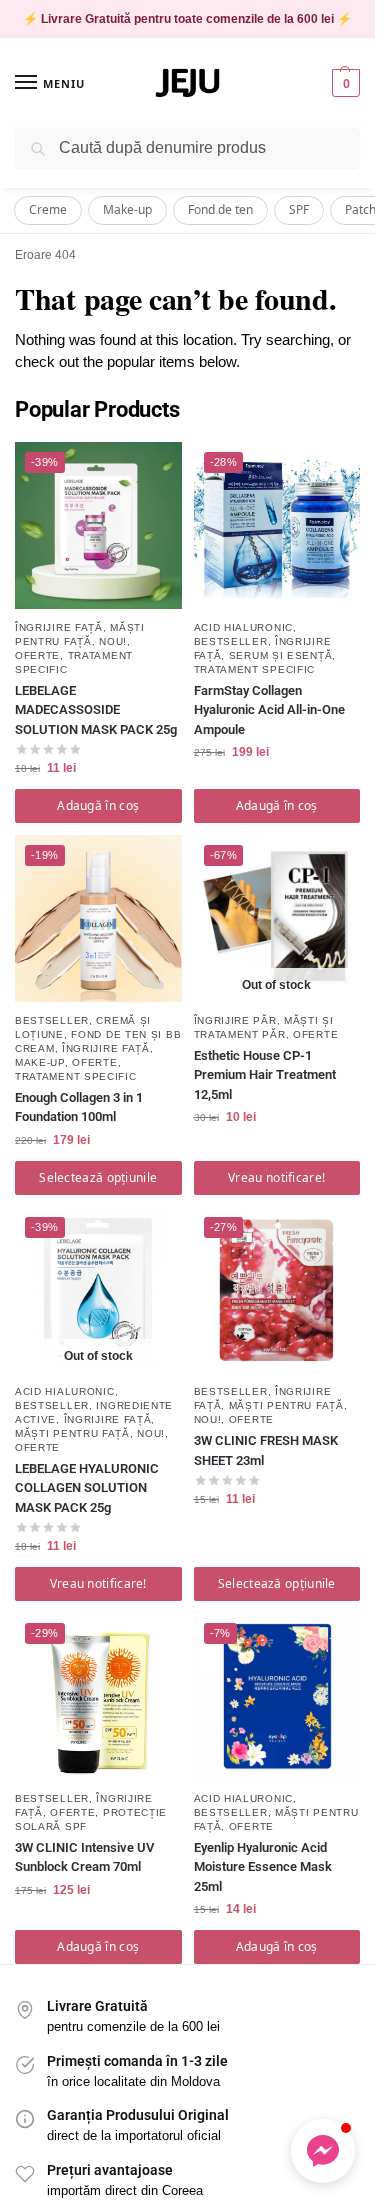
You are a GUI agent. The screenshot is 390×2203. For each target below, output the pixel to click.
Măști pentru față (72, 1433)
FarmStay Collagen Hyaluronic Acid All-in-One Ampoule (269, 710)
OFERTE (37, 655)
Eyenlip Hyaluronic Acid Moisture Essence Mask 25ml (263, 1867)
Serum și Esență (281, 655)
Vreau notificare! (276, 1177)
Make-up (127, 209)
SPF (299, 209)
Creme (48, 209)
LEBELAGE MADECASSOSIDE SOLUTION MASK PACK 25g (96, 710)
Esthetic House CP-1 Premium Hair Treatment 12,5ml (265, 1075)
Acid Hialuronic (244, 627)
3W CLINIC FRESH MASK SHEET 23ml (266, 1450)
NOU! (113, 641)
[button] (343, 83)
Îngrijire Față (59, 627)
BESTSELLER (231, 641)
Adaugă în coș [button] (98, 805)
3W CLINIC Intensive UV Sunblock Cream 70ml (84, 1857)
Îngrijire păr (235, 1020)
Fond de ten (220, 209)
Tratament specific (255, 669)
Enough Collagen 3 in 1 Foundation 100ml (79, 1107)
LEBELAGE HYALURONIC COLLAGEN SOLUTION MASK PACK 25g (87, 1488)
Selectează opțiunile (98, 1177)
